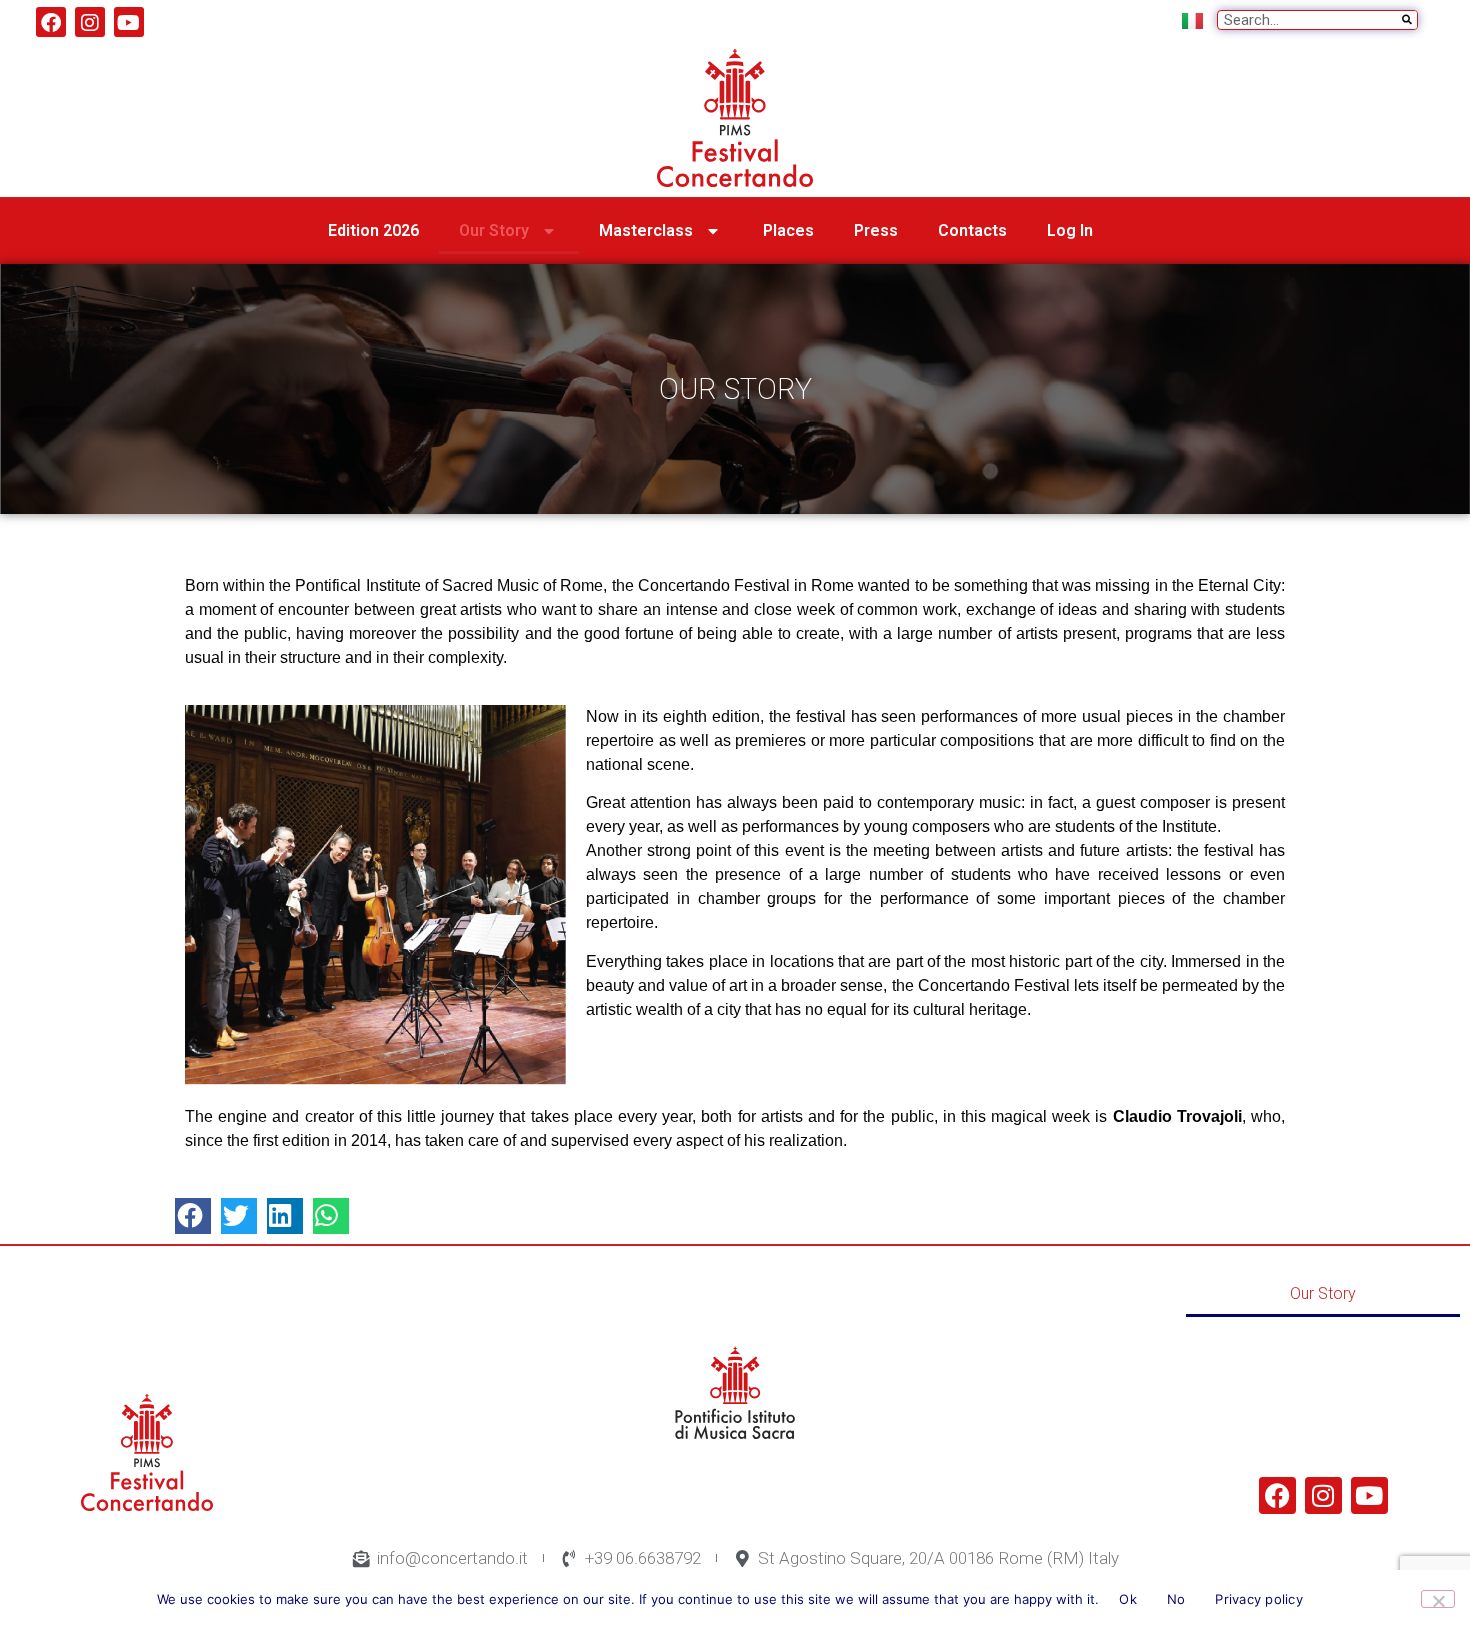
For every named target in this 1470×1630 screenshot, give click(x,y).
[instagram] (90, 22)
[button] (193, 1216)
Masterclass (646, 230)
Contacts (972, 230)
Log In (1070, 230)
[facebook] (51, 22)
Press (876, 230)
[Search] (1407, 20)
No (1176, 1599)
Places (788, 230)
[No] (1438, 1599)
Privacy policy (1259, 1599)
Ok (1128, 1599)
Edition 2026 (373, 230)
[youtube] (129, 22)
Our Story (494, 230)
